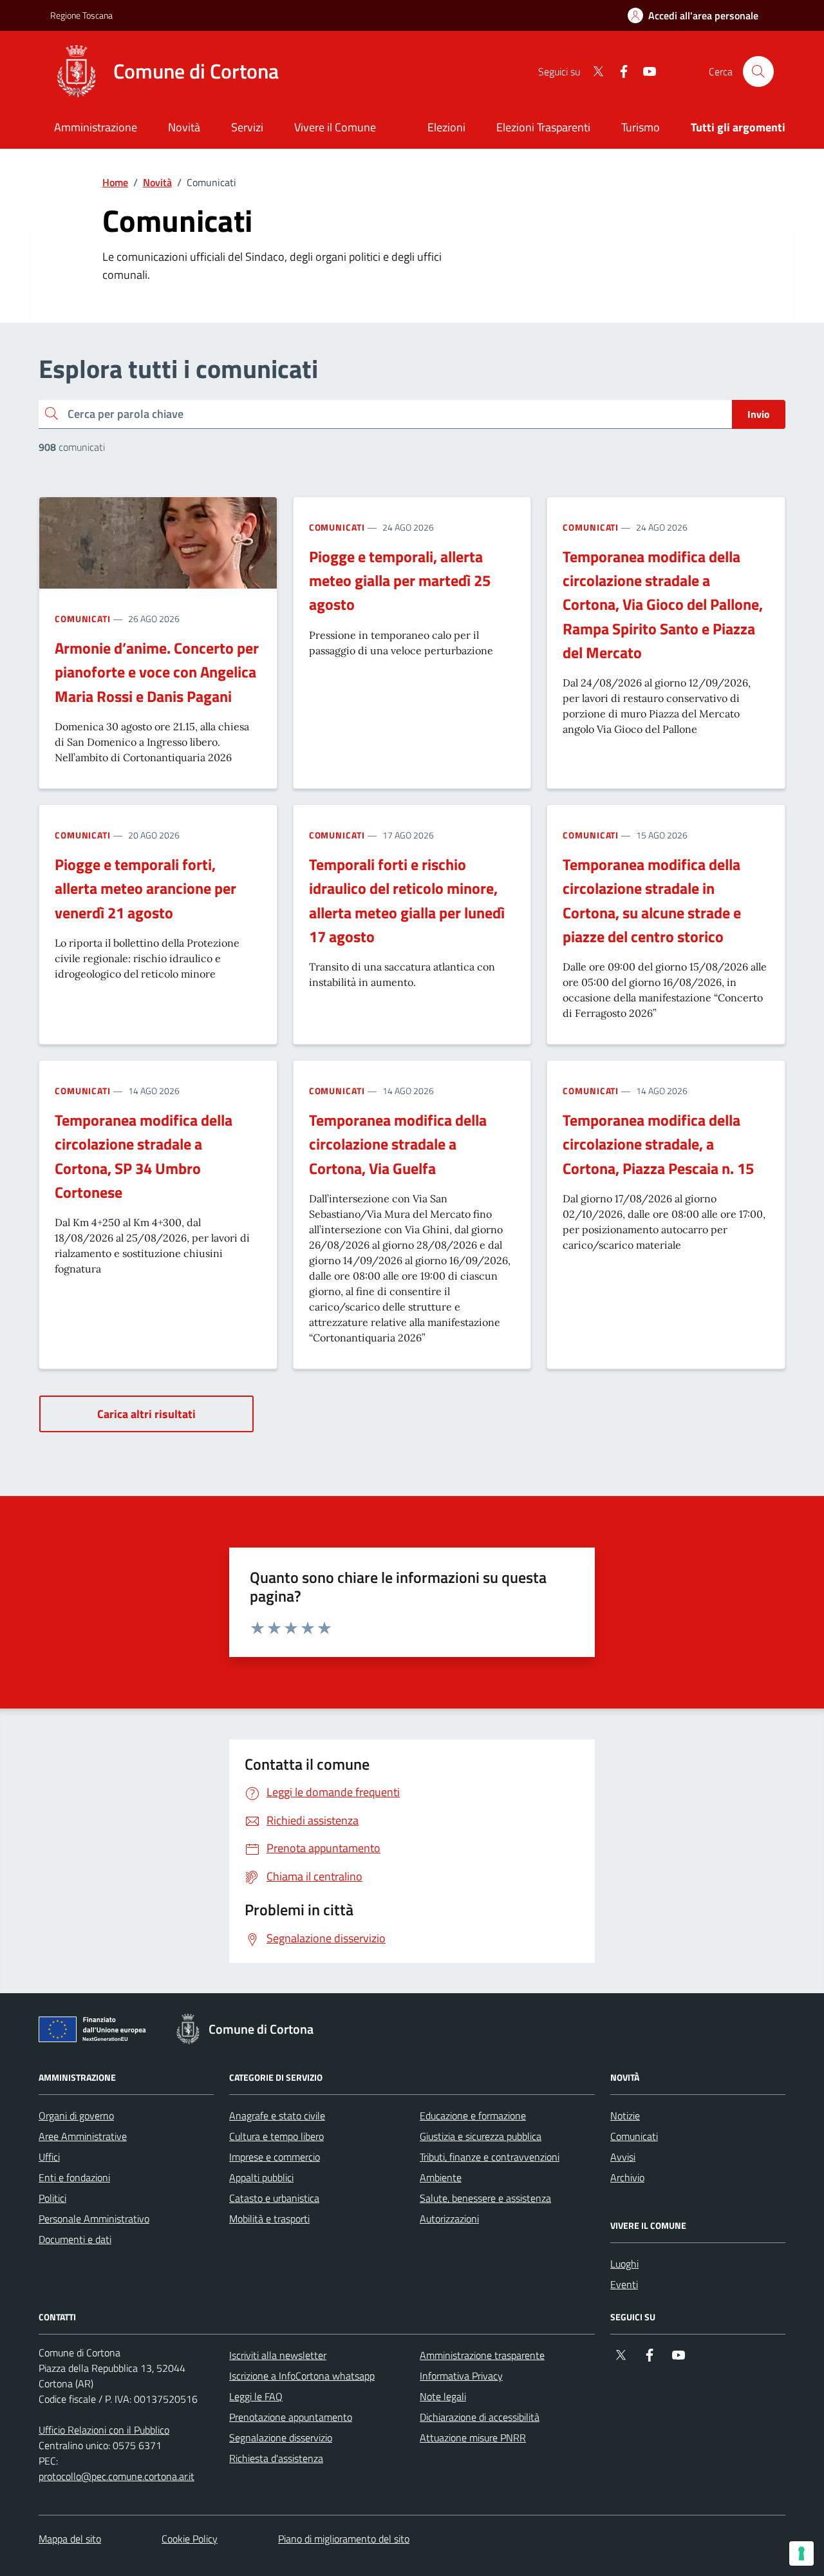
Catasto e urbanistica (274, 2198)
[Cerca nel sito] (758, 71)
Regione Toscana (81, 15)
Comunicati (83, 619)
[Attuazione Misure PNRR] (96, 2032)
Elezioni (446, 127)
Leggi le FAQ (256, 2396)
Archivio (627, 2177)
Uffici (49, 2157)
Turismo (641, 127)
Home (115, 182)
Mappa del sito (70, 2539)
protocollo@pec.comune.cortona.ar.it (117, 2476)
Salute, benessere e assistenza (485, 2198)
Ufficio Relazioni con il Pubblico (104, 2430)
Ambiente (441, 2177)
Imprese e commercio (275, 2157)
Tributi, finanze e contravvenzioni (490, 2157)
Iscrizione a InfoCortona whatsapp (302, 2376)
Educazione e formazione (473, 2116)
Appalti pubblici (261, 2177)
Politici (52, 2198)
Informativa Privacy (461, 2376)
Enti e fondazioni (74, 2177)
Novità (157, 182)
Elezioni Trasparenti (543, 127)
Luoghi (624, 2264)
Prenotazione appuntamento (291, 2417)
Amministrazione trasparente (482, 2355)
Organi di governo (76, 2116)
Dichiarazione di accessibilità (480, 2417)
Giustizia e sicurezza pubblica (481, 2136)
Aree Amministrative (83, 2136)
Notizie (625, 2116)
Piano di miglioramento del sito (344, 2539)
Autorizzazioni (449, 2219)
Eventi (624, 2284)
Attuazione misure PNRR (473, 2438)
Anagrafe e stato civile (277, 2116)
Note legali (443, 2396)
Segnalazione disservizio (281, 2438)
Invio (759, 414)
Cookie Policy (190, 2539)
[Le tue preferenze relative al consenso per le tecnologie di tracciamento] (801, 2553)
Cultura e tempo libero (276, 2136)
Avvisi (623, 2157)
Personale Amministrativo (94, 2219)
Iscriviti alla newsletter (278, 2355)
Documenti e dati (75, 2239)
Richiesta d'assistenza (276, 2458)
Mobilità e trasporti (269, 2219)
